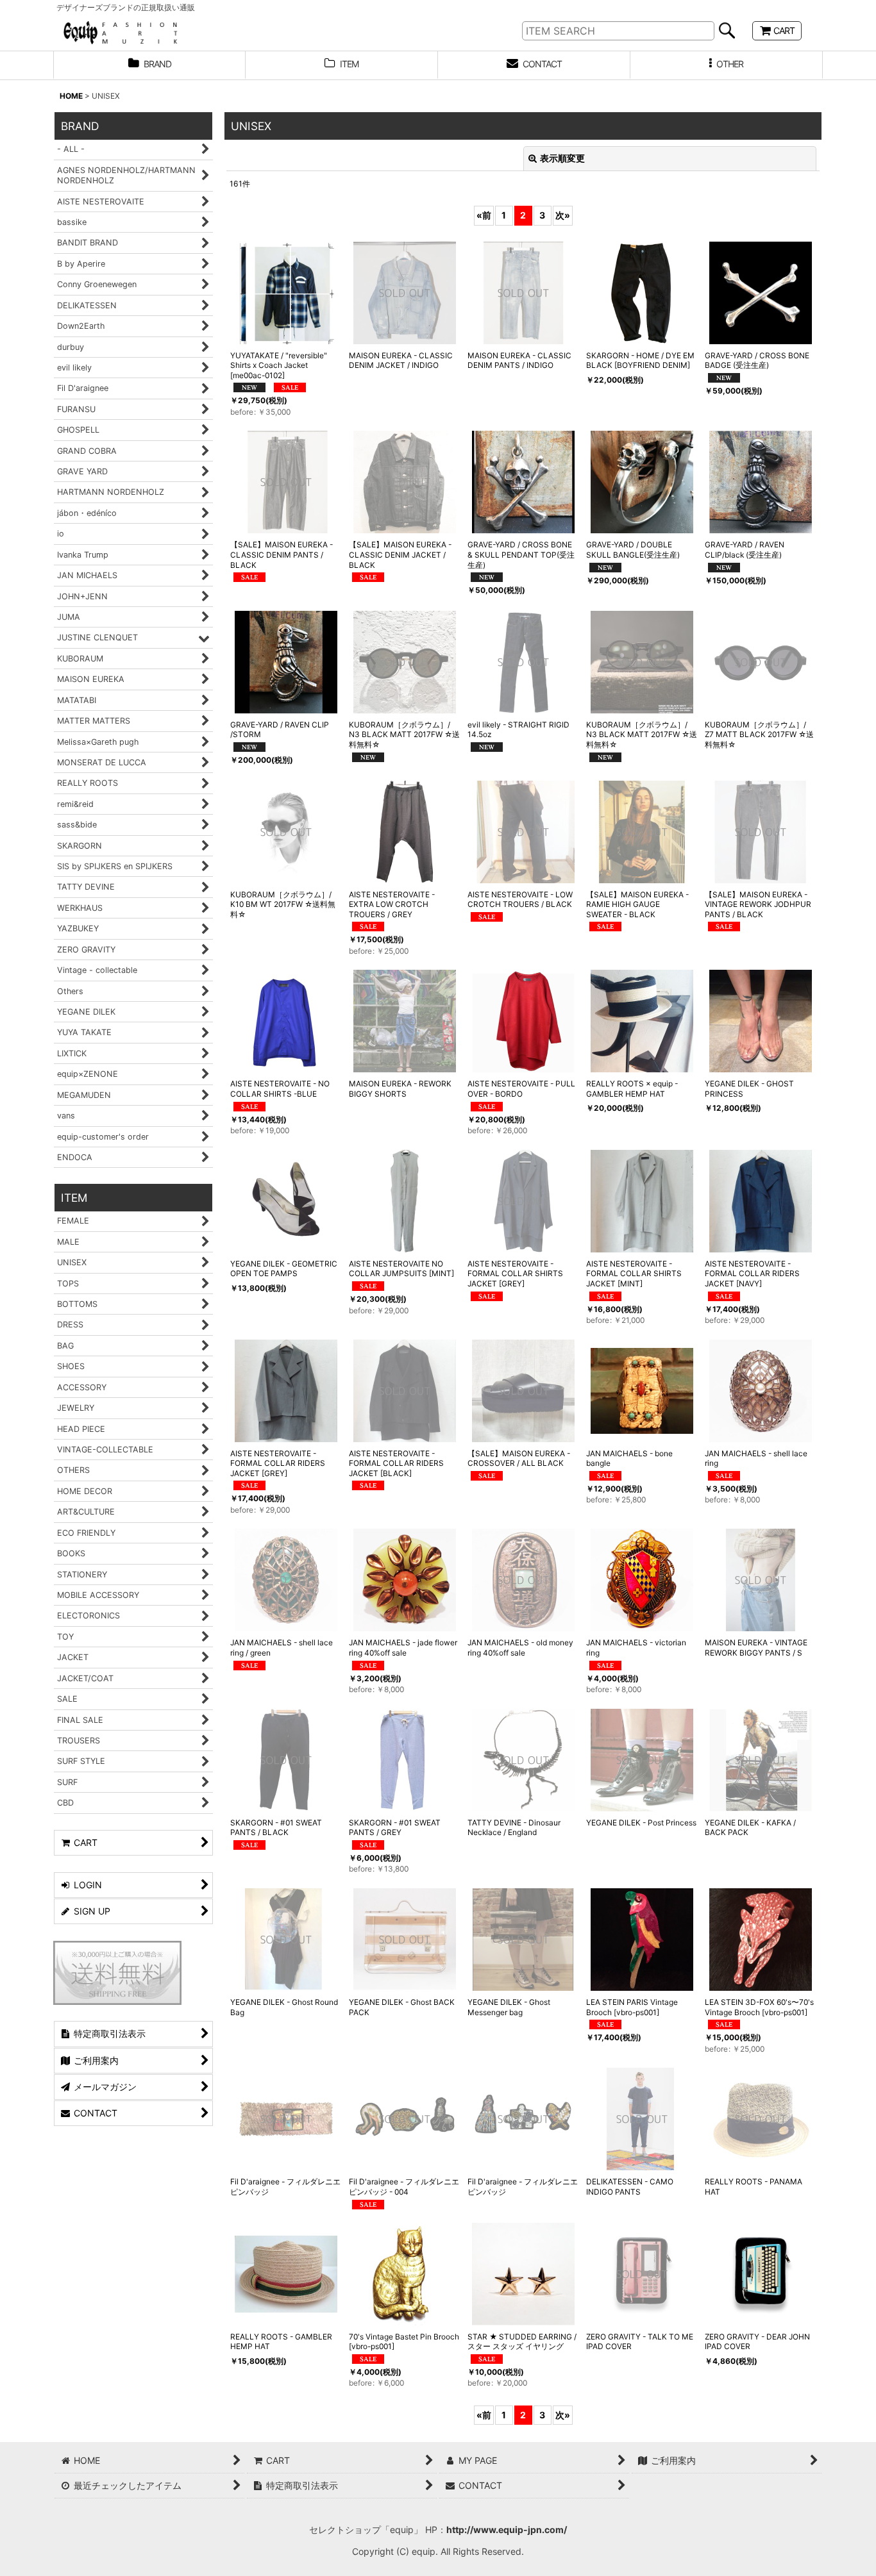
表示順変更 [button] (562, 158)
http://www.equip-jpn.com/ (507, 2530)
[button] (727, 65)
